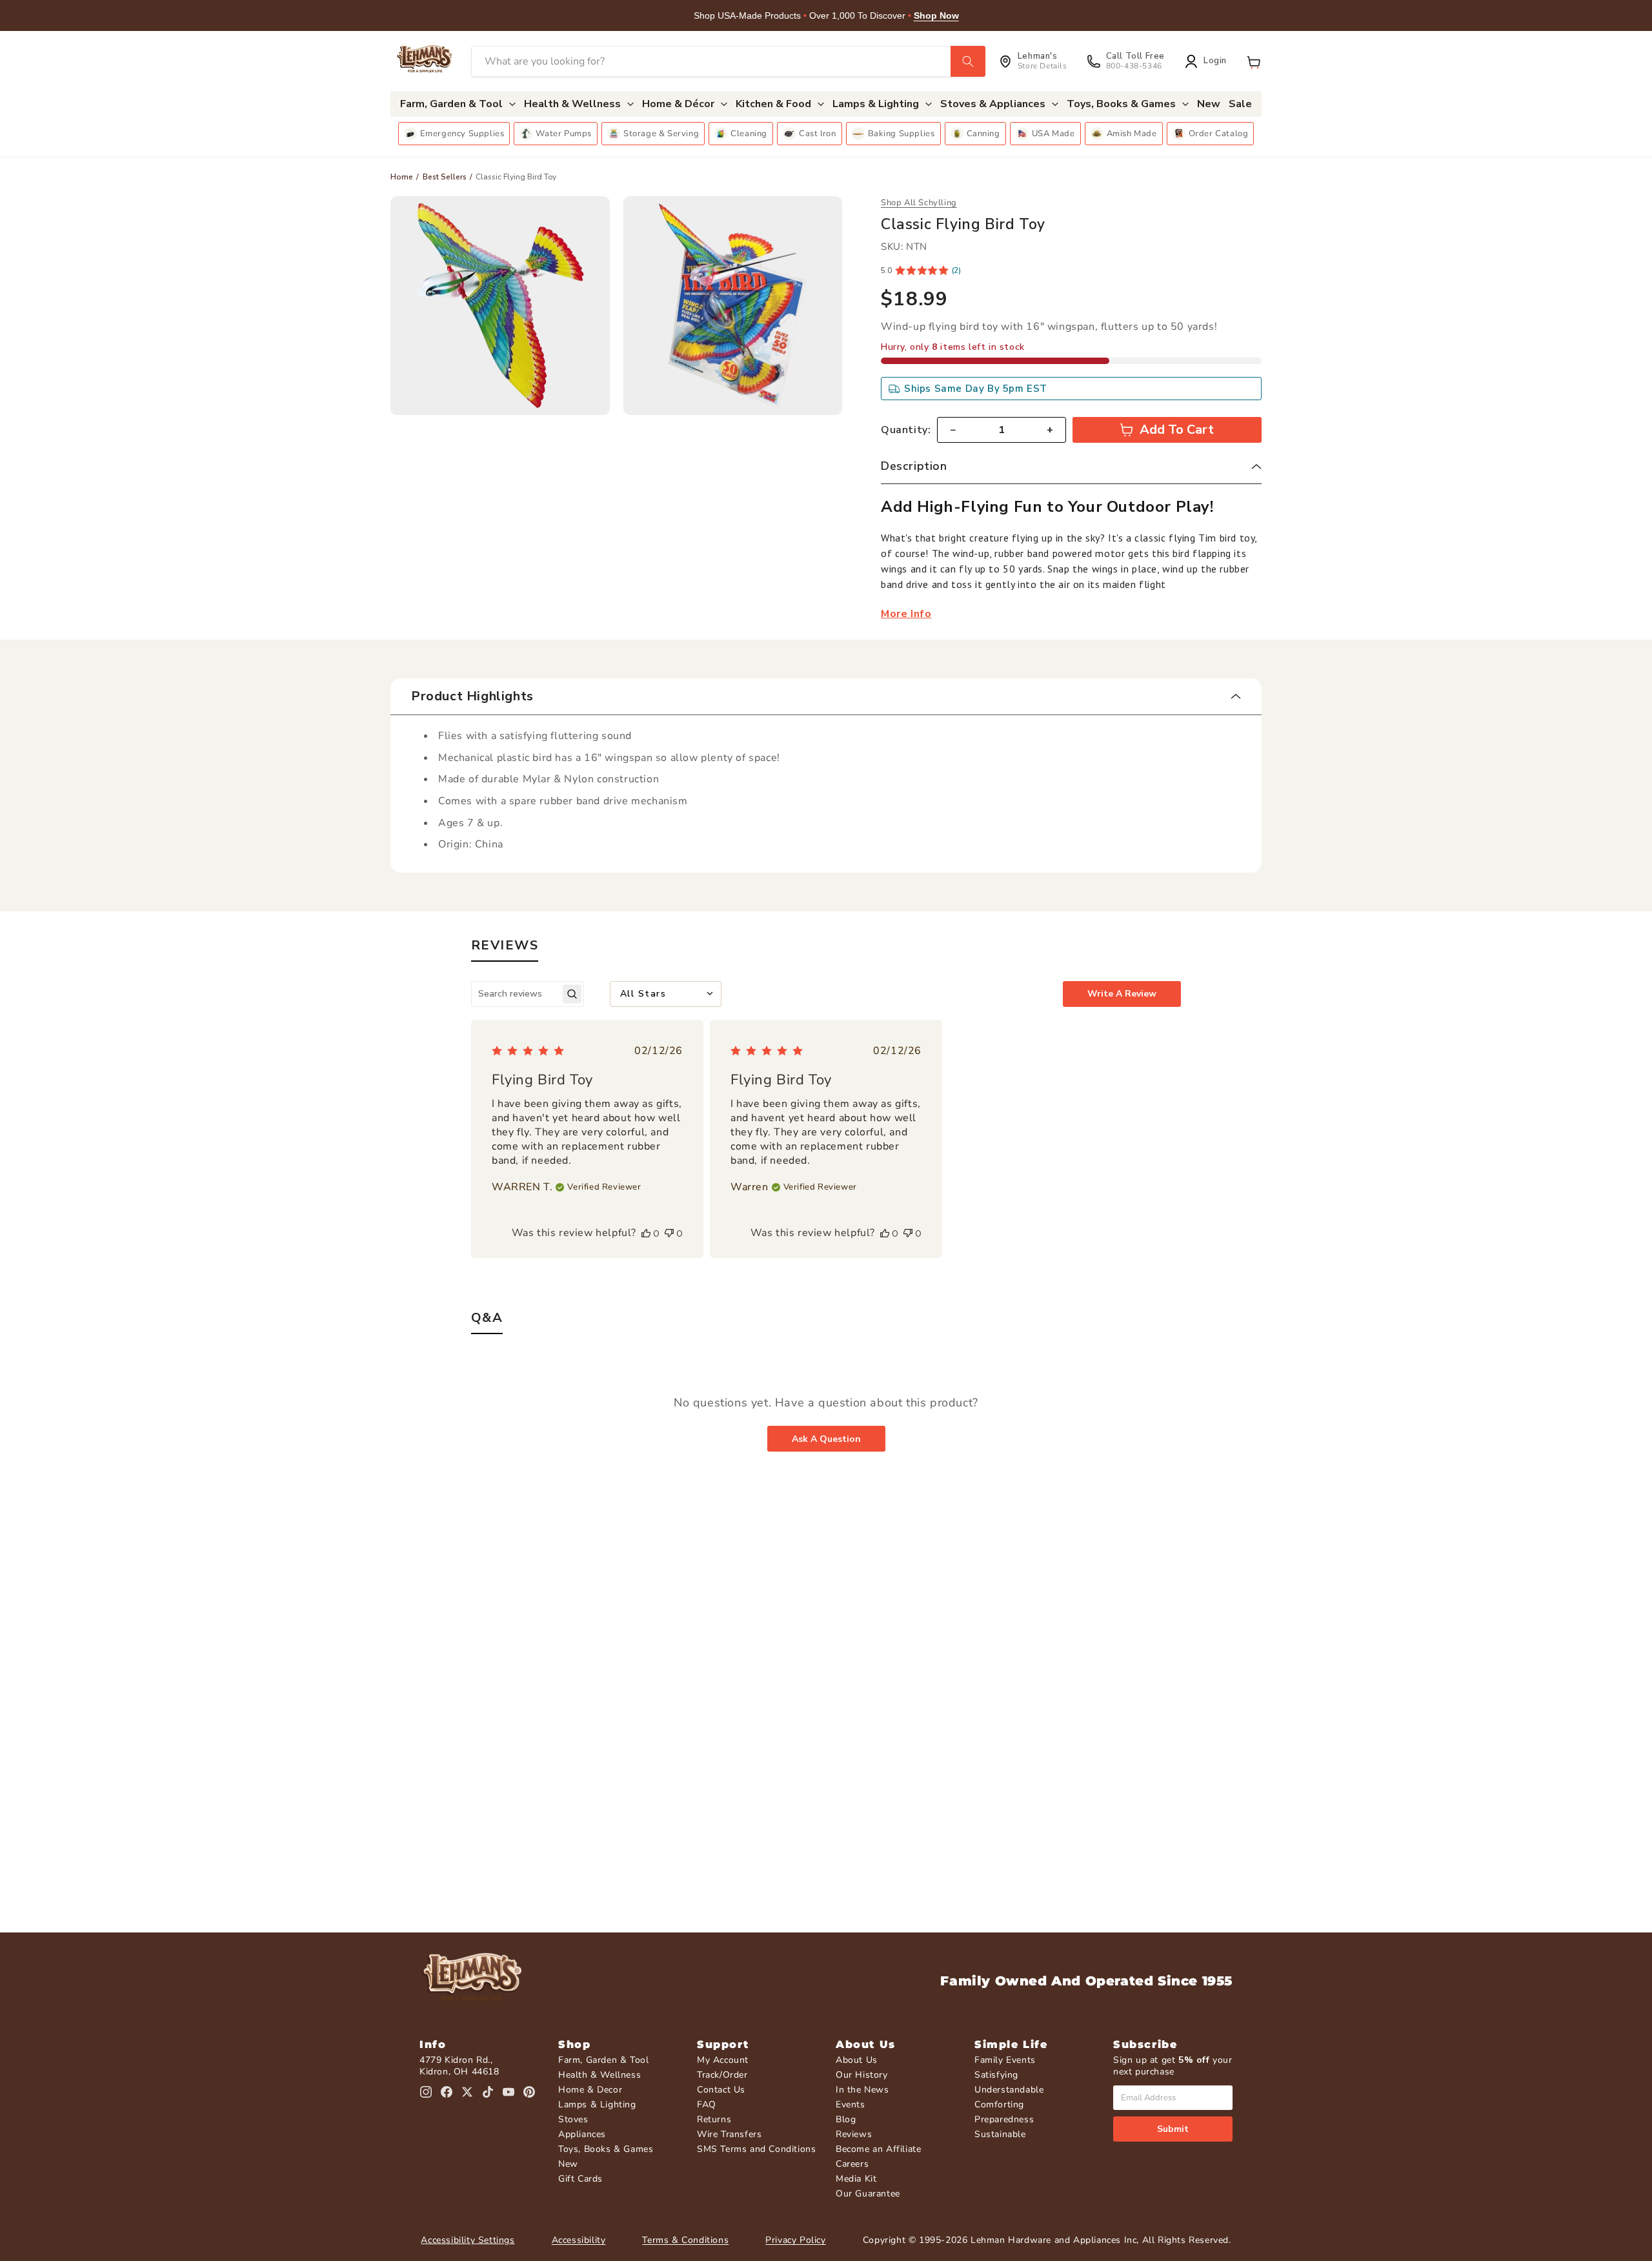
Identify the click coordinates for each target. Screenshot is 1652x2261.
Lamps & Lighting (597, 2104)
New (568, 2164)
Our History (862, 2075)
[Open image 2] (733, 306)
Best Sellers (445, 177)
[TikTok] (488, 2092)
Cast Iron (817, 134)
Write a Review (1122, 994)
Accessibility (579, 2240)
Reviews (854, 2134)
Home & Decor (590, 2090)
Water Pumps (564, 134)
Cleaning (749, 134)
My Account (723, 2060)
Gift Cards (580, 2179)
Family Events (1005, 2060)
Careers (852, 2164)
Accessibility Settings (468, 2240)
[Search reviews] (572, 994)
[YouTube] (509, 2092)
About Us (857, 2060)
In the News (862, 2090)
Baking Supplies (902, 134)
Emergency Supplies (462, 134)
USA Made (1053, 134)
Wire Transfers (729, 2134)
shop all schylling (919, 203)
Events (851, 2104)
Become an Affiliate (878, 2149)
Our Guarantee (868, 2194)
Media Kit (856, 2179)
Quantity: (906, 430)
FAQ (707, 2104)
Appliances (582, 2134)
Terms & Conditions (685, 2240)
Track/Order (722, 2075)
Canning (983, 134)
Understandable (1009, 2090)
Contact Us (721, 2090)
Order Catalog (1219, 134)
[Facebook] (447, 2092)
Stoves (573, 2119)
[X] (467, 2092)
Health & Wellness (599, 2075)
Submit (1173, 2129)
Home (402, 177)
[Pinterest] (529, 2092)
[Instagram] (426, 2092)
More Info (906, 614)
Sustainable (1000, 2134)
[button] (1254, 61)
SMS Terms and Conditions (756, 2149)
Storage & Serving (661, 134)
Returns (714, 2119)
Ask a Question (826, 1439)
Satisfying (996, 2075)
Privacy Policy (795, 2240)
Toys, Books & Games (606, 2149)
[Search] (968, 61)
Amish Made (1132, 134)
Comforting (999, 2104)
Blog (846, 2119)
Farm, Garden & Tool (603, 2060)
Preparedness (1004, 2119)
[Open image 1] (500, 306)
